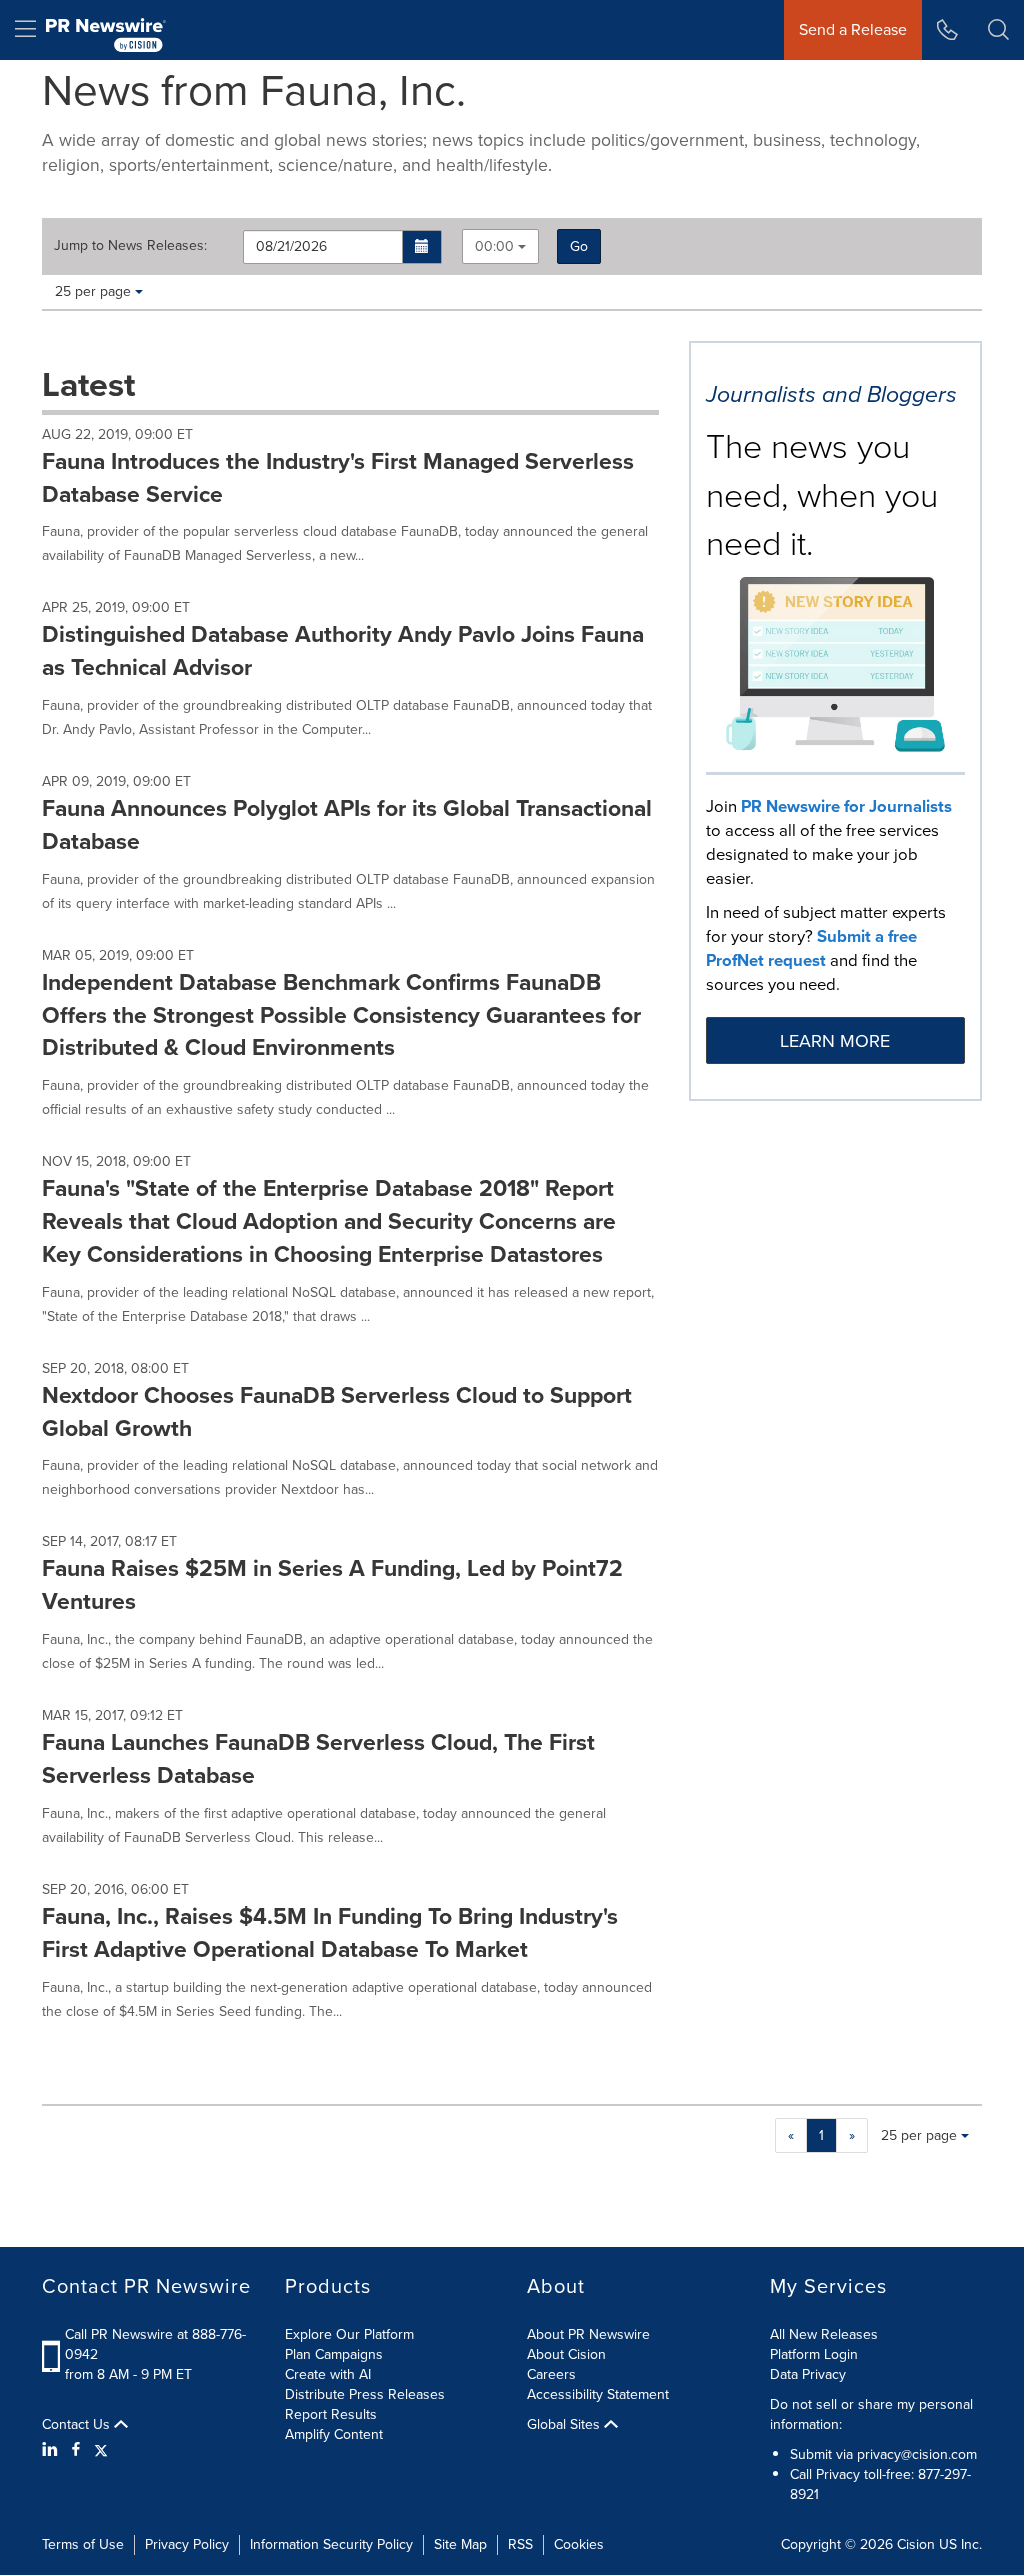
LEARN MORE (835, 1041)
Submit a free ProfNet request (811, 948)
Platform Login (814, 2354)
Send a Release (853, 29)
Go (579, 246)
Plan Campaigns (334, 2354)
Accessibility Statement (598, 2394)
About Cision (566, 2354)
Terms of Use (83, 2544)
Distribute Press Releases (365, 2394)
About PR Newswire (588, 2334)
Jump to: (130, 246)
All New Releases (824, 2334)
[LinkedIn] (52, 2450)
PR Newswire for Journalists (846, 806)
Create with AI (328, 2374)
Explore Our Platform (349, 2334)
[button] (422, 247)
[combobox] (500, 246)
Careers (551, 2374)
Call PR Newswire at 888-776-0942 (155, 2344)
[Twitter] (101, 2450)
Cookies (579, 2544)
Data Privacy (808, 2374)
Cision (916, 2544)
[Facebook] (76, 2450)
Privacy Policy (187, 2544)
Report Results (331, 2414)
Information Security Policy (331, 2544)
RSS (520, 2544)
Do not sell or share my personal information (871, 2414)
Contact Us (78, 2425)
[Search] (998, 30)
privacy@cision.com (917, 2454)
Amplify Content (334, 2434)
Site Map (460, 2544)
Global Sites (565, 2425)
